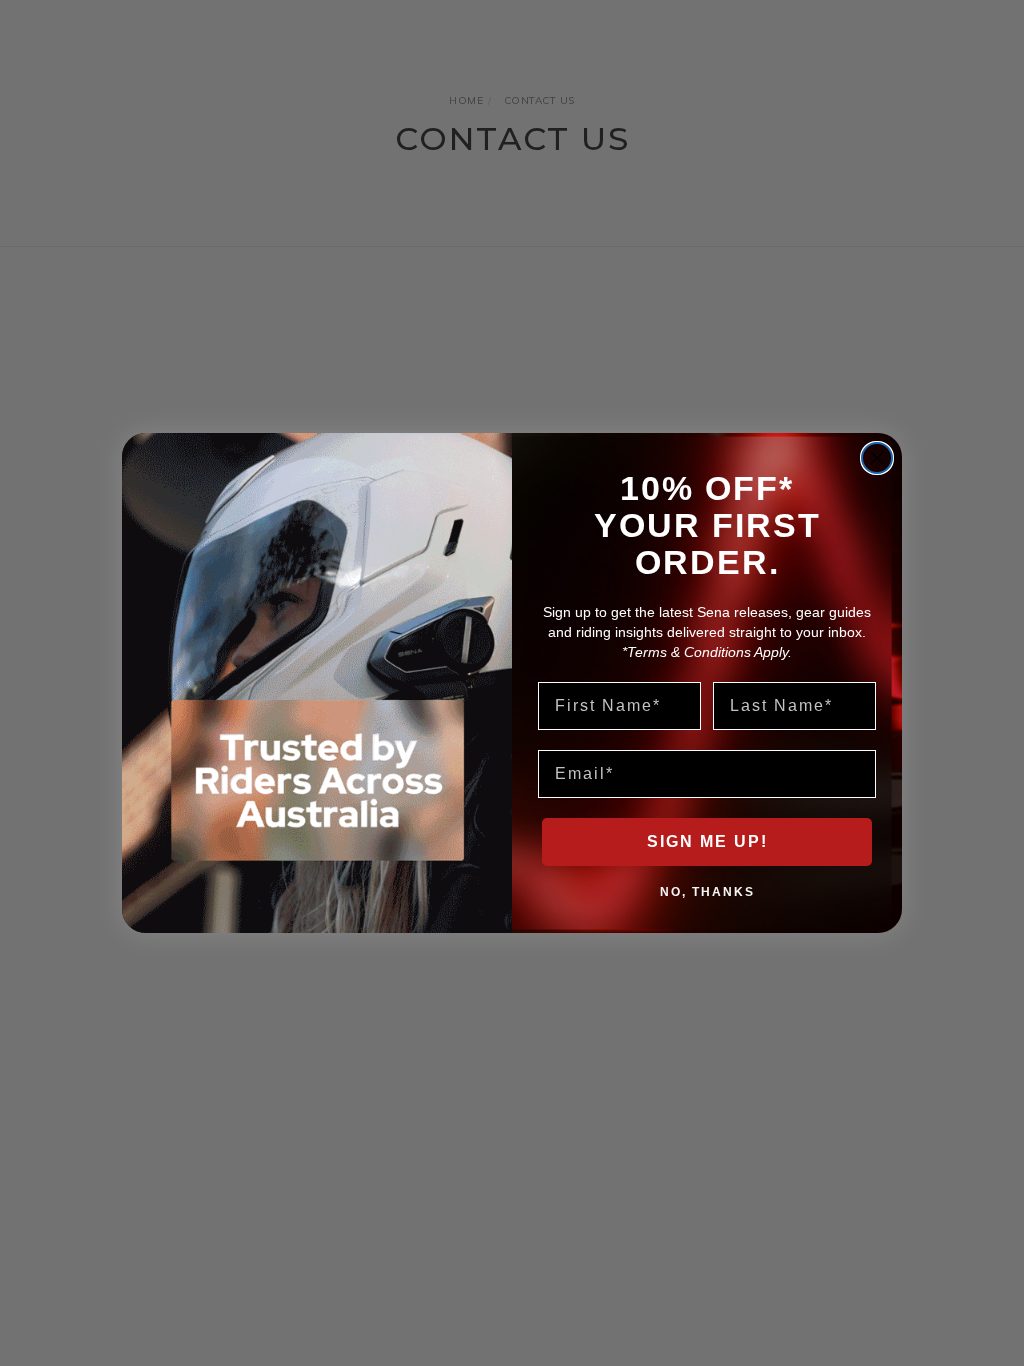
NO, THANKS (707, 891)
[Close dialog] (877, 458)
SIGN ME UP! (707, 841)
